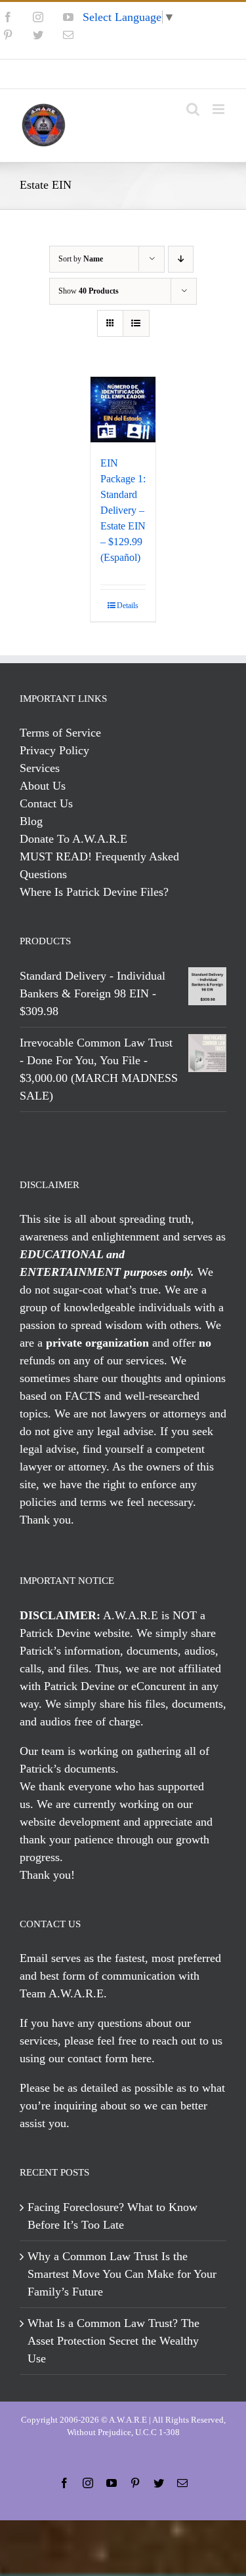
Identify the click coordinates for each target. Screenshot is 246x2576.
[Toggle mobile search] (193, 109)
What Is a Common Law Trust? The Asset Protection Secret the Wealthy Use (113, 2341)
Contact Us (46, 803)
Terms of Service (60, 733)
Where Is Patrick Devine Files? (94, 892)
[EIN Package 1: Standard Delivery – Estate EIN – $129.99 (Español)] (123, 410)
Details (128, 606)
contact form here (110, 2058)
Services (40, 768)
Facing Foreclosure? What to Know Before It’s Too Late (113, 2216)
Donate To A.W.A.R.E (73, 839)
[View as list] (136, 323)
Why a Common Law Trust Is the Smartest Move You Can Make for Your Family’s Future (122, 2274)
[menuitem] (123, 74)
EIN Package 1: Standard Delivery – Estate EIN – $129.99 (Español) (123, 510)
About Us (43, 786)
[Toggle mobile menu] (219, 109)
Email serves (50, 1958)
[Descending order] (181, 259)
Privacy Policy (54, 750)
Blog (31, 821)
